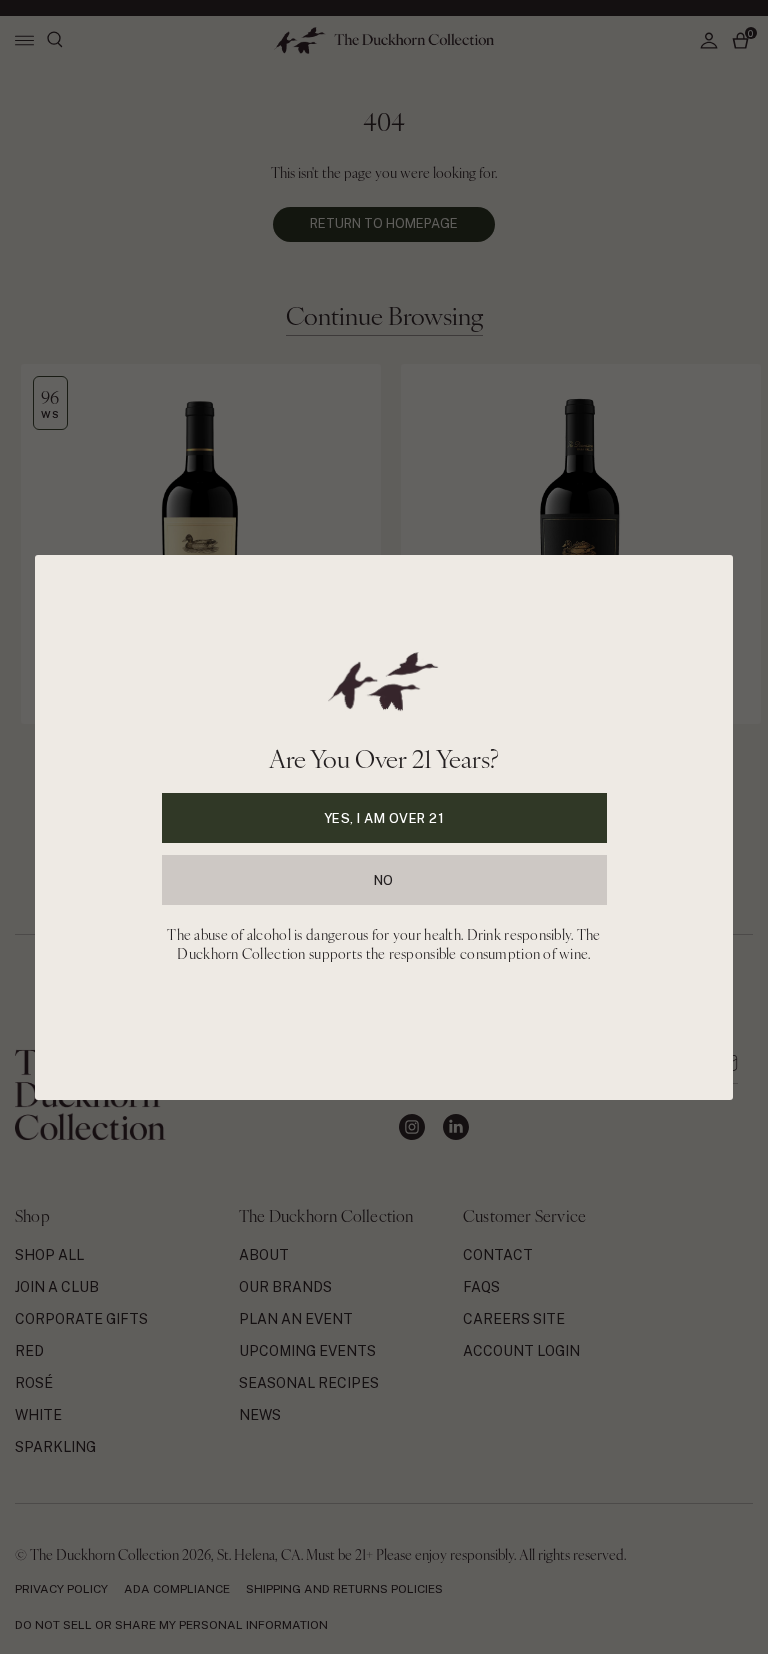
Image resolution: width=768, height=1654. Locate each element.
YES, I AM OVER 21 (384, 817)
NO (384, 879)
